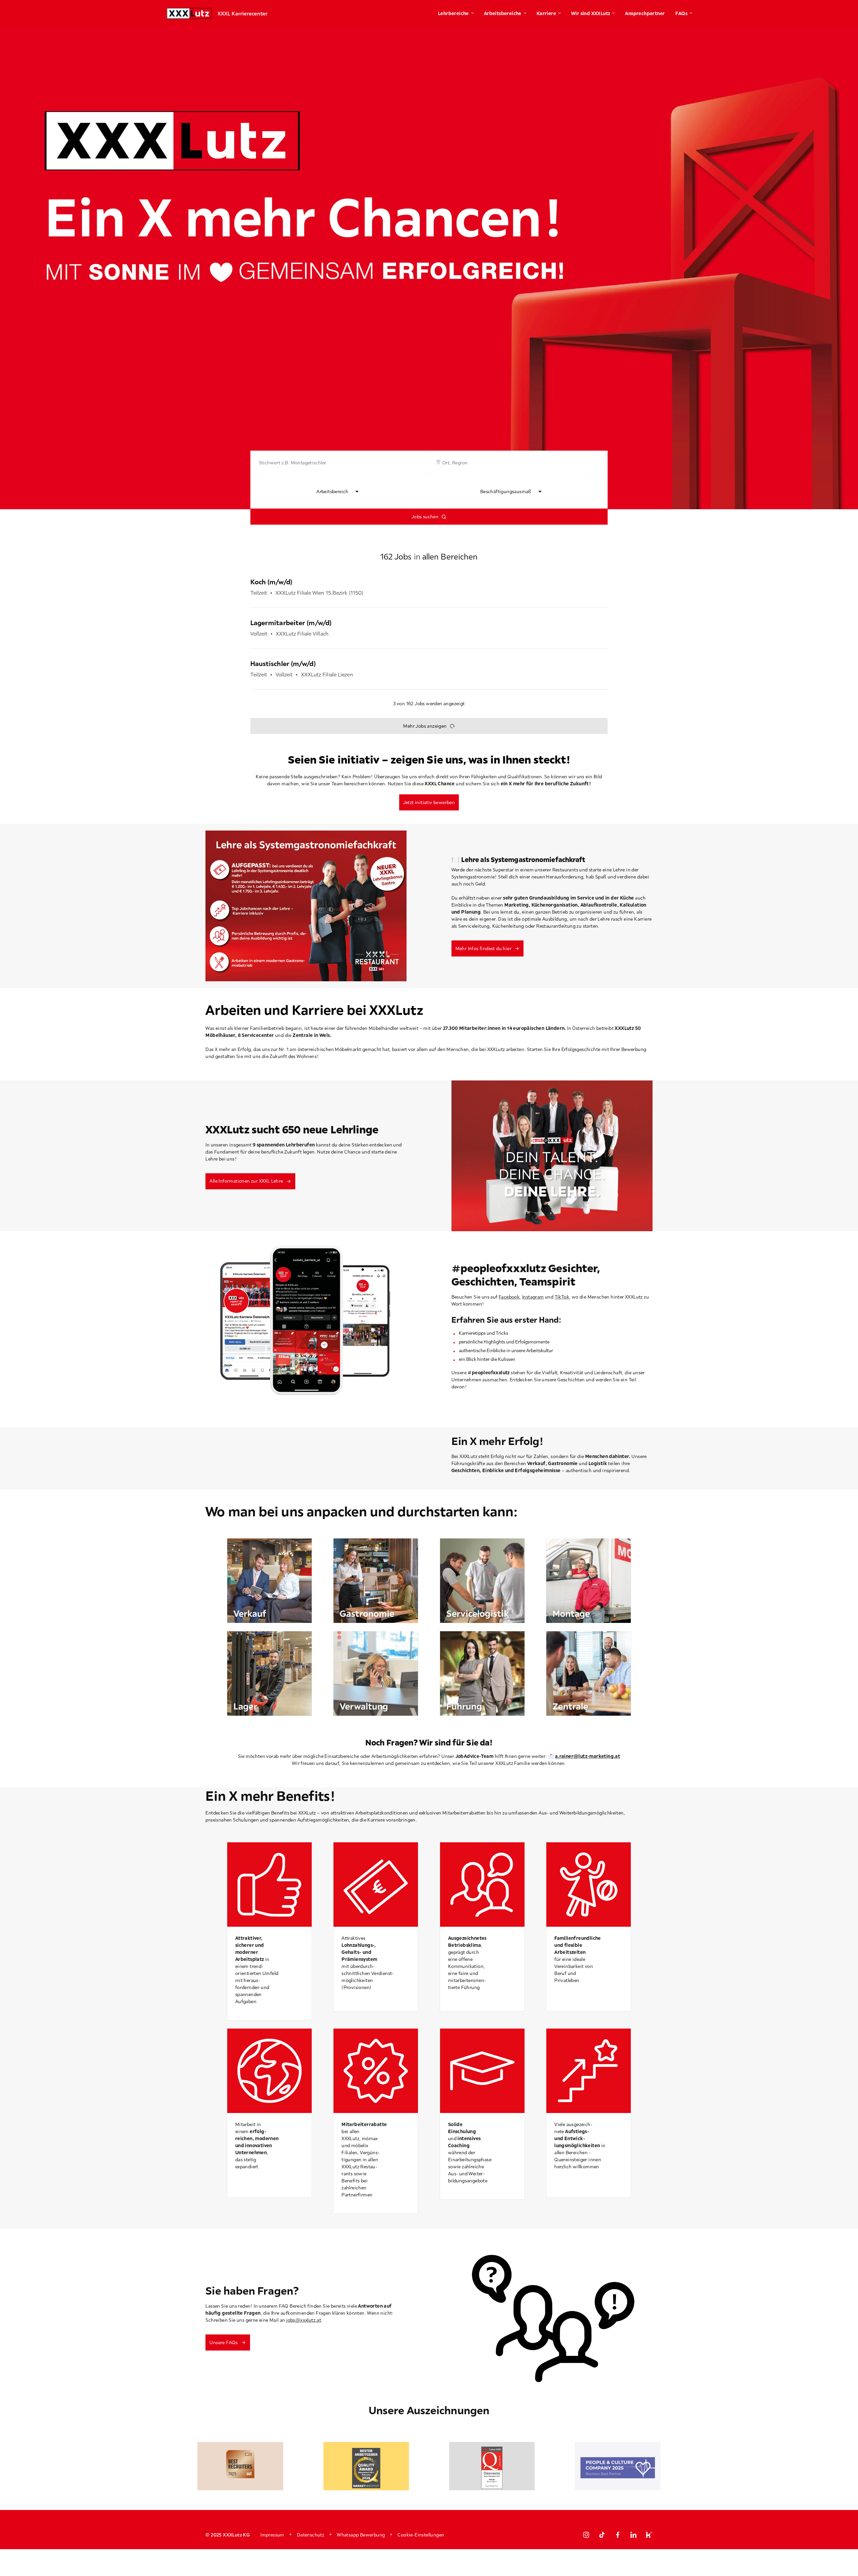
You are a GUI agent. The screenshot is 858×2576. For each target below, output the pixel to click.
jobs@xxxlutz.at (304, 2320)
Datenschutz (311, 2535)
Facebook (509, 1297)
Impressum (272, 2535)
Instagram (533, 1297)
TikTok (562, 1297)
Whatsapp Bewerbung (361, 2535)
